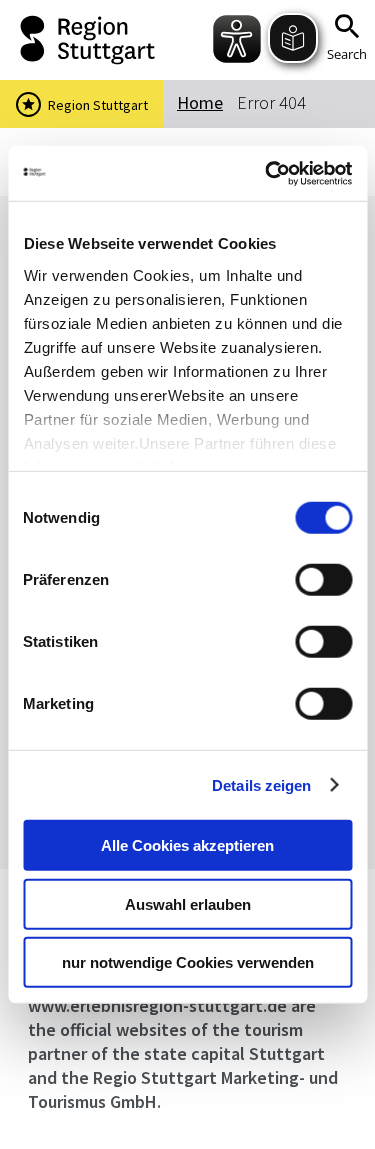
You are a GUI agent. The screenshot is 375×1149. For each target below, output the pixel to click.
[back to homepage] (82, 40)
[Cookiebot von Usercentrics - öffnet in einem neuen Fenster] (267, 173)
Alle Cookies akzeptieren (187, 845)
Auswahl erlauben (188, 903)
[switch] (323, 580)
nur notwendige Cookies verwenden (188, 962)
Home (200, 102)
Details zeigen (261, 784)
